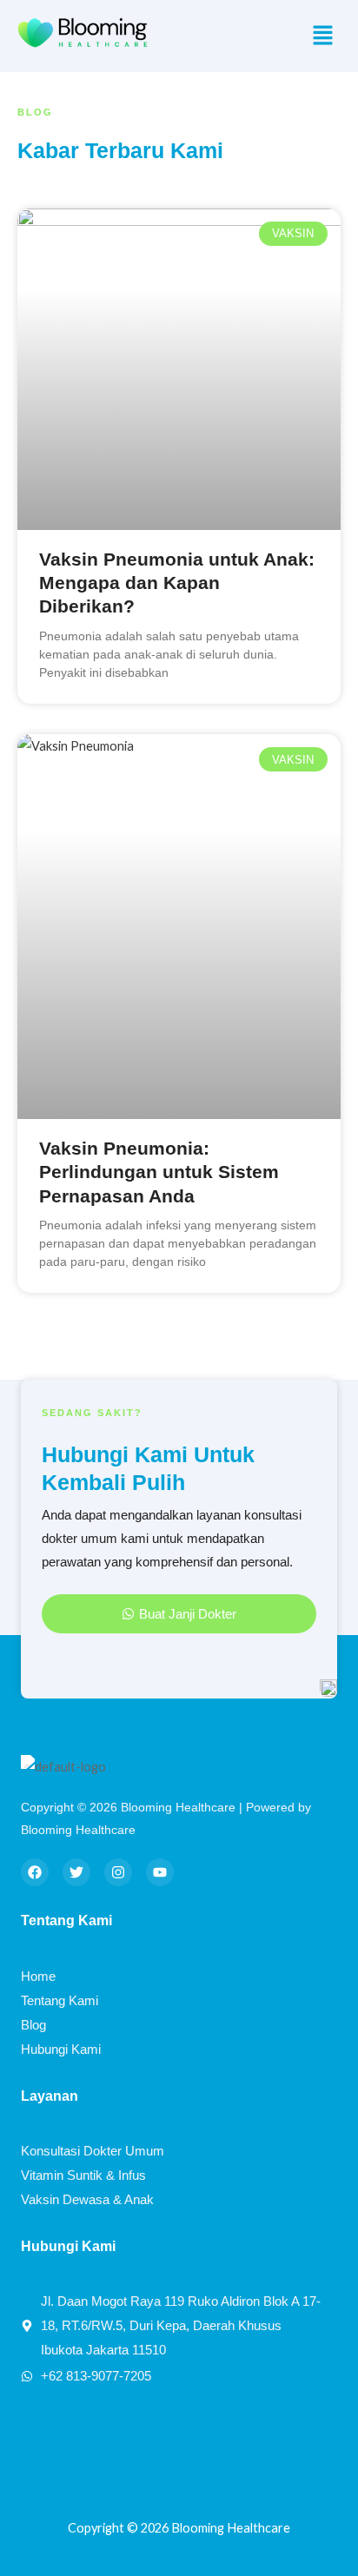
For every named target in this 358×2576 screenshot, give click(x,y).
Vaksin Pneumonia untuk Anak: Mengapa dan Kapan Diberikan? (177, 583)
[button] (323, 36)
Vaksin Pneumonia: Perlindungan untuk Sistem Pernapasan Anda (159, 1172)
